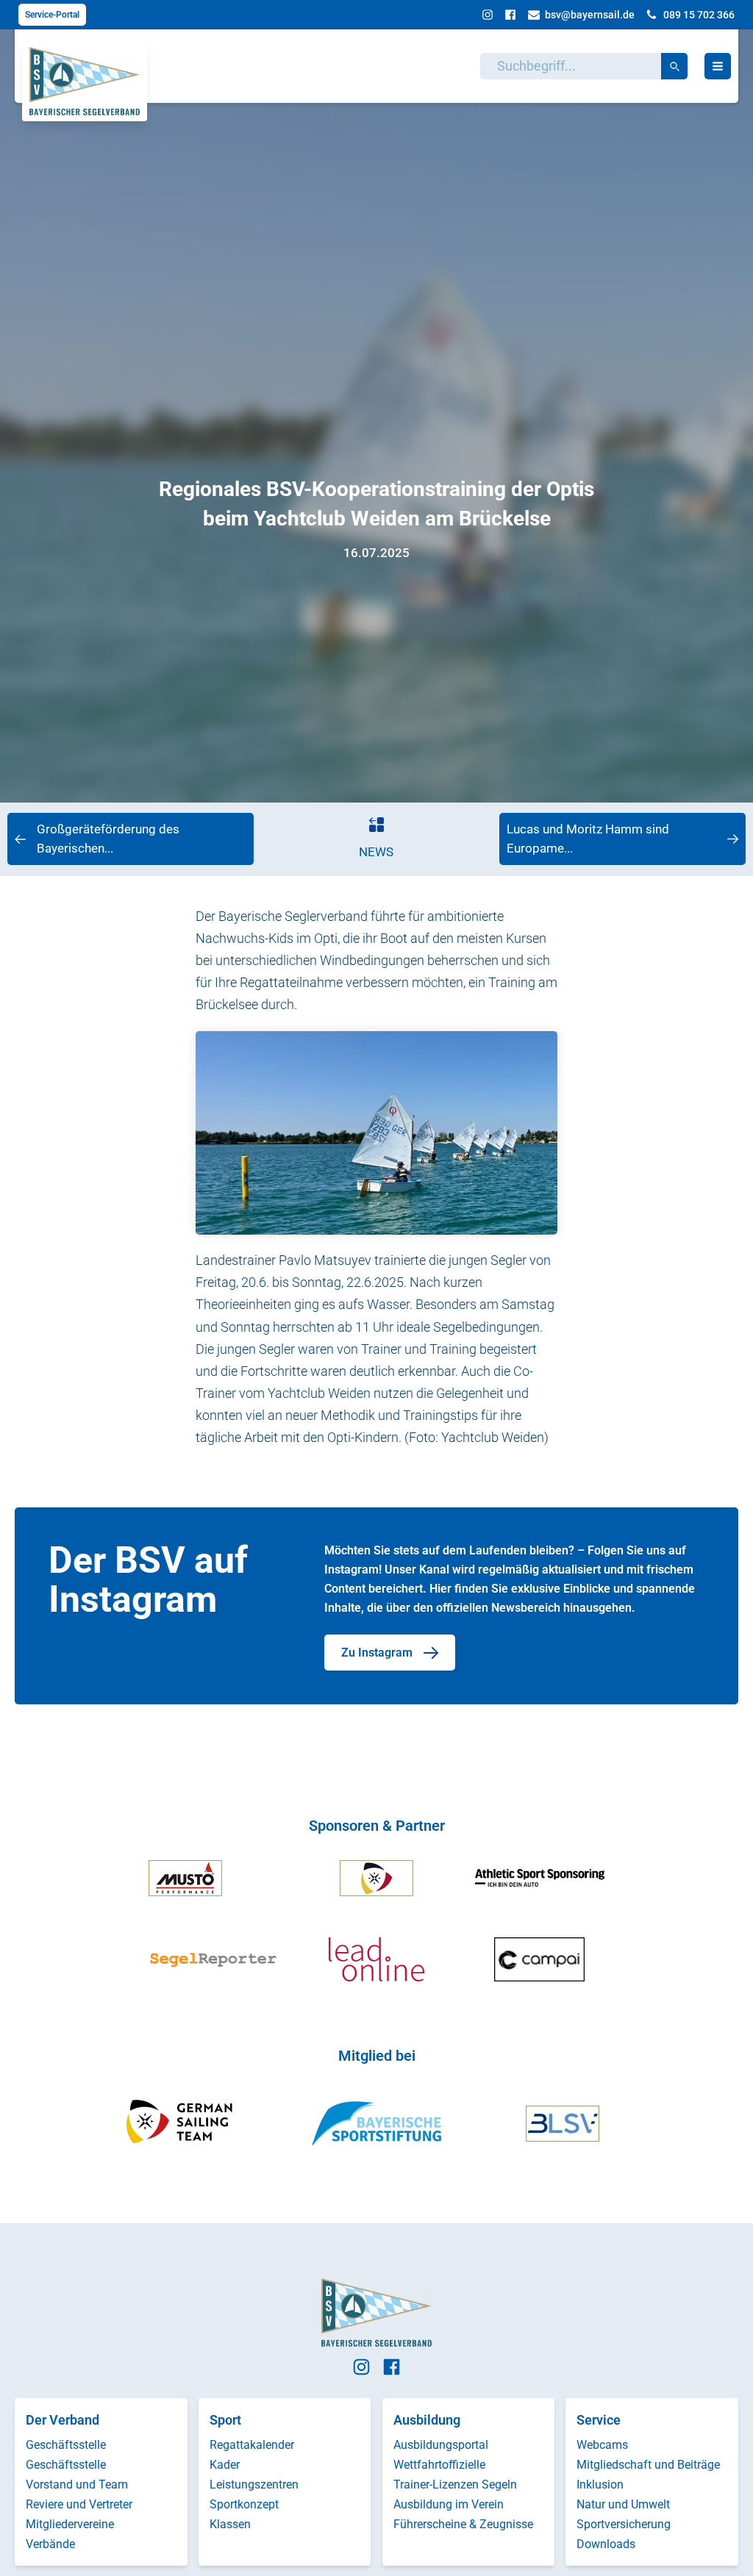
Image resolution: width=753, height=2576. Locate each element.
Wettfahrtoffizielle (439, 2465)
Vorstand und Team (77, 2484)
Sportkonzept (244, 2504)
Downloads (606, 2544)
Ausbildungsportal (441, 2445)
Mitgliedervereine (70, 2524)
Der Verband (63, 2420)
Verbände (50, 2544)
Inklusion (600, 2484)
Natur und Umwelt (623, 2504)
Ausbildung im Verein (449, 2504)
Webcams (602, 2445)
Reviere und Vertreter (79, 2504)
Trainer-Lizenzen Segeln (455, 2484)
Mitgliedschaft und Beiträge (648, 2465)
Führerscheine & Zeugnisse (463, 2524)
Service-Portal (52, 15)
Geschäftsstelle (66, 2445)
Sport (225, 2420)
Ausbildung (427, 2420)
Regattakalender (252, 2445)
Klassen (230, 2524)
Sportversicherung (624, 2524)
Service (599, 2420)
